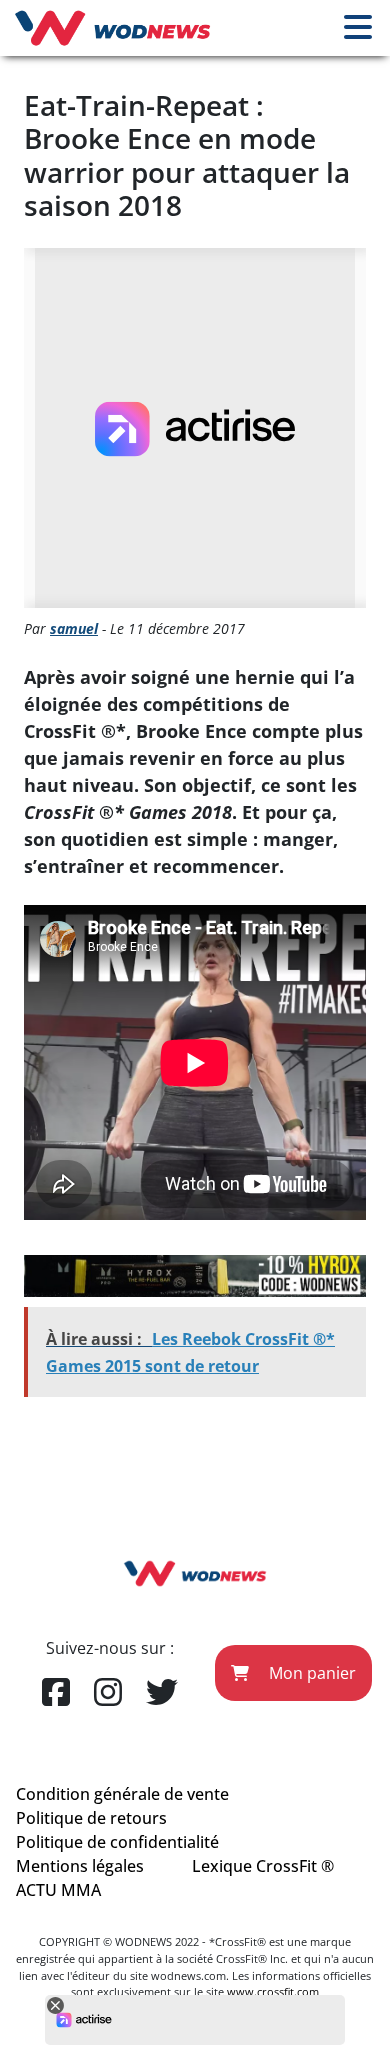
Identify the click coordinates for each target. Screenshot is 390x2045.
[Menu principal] (358, 28)
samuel (74, 628)
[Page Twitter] (162, 1693)
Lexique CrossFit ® (263, 1866)
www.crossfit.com (273, 1991)
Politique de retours (91, 1818)
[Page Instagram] (108, 1693)
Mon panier (310, 1673)
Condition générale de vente (122, 1794)
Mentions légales (80, 1866)
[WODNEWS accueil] (112, 28)
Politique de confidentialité (117, 1842)
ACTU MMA (58, 1890)
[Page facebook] (56, 1693)
